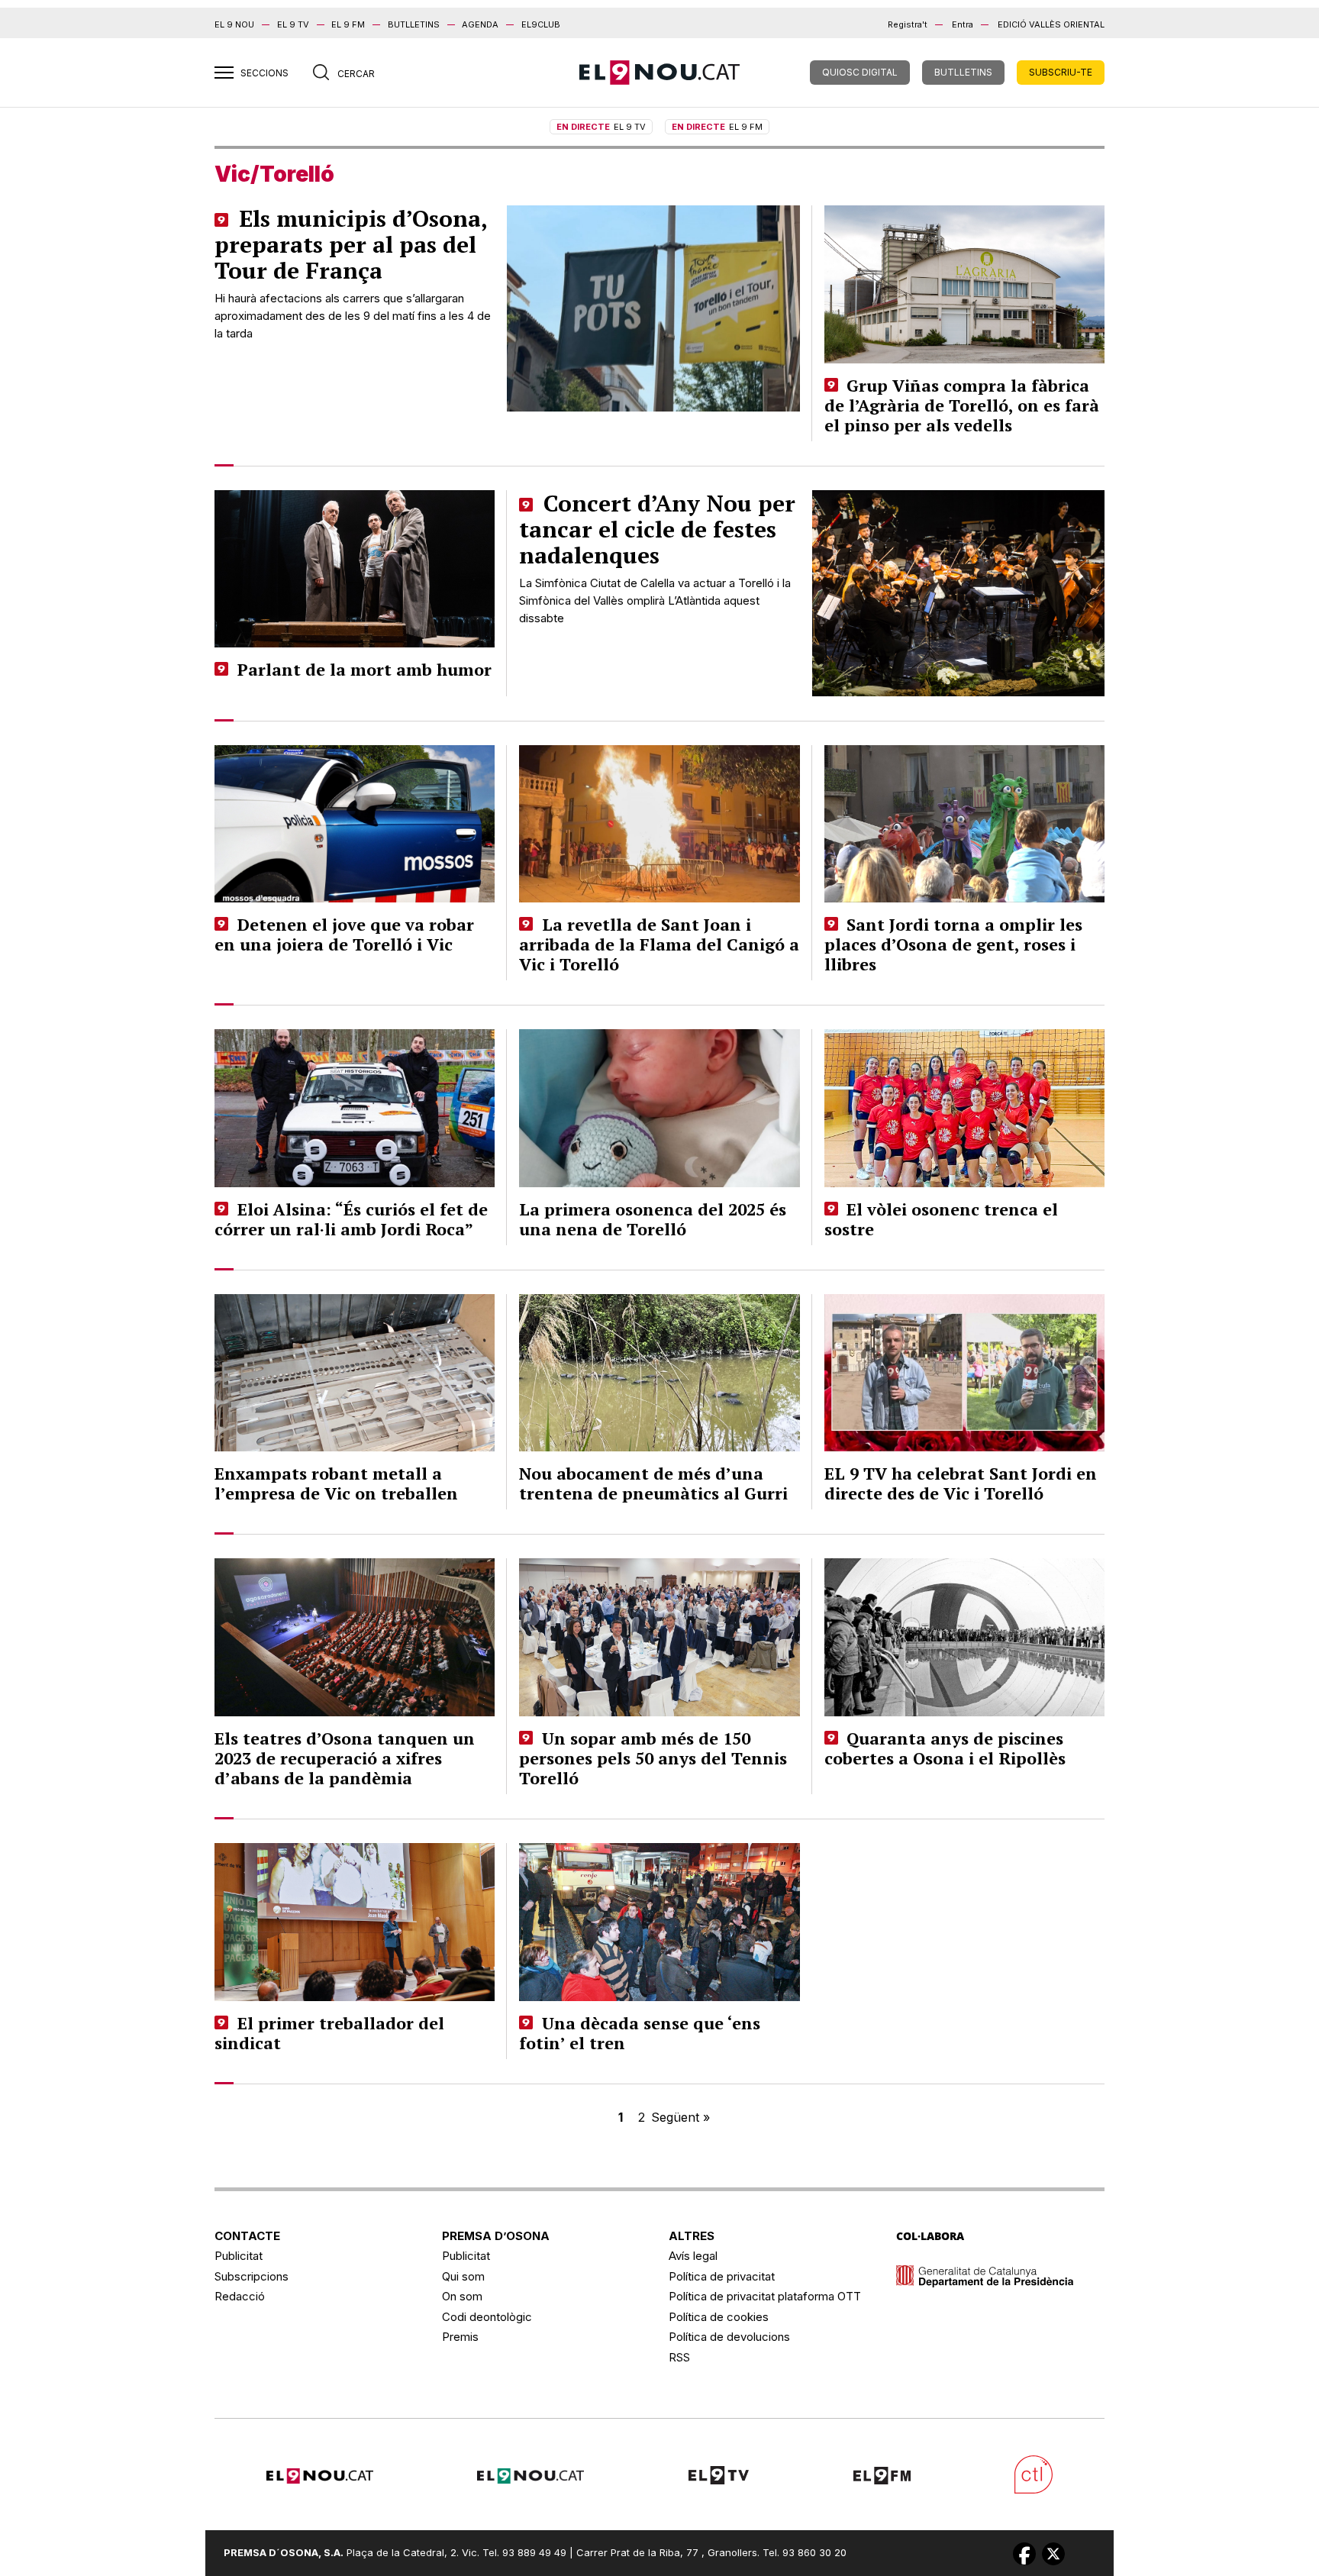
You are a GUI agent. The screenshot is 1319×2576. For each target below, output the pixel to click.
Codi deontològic (487, 2317)
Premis (460, 2337)
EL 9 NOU (234, 24)
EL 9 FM (348, 24)
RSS (679, 2357)
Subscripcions (252, 2276)
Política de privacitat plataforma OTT (765, 2296)
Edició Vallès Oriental (1051, 24)
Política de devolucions (729, 2337)
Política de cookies (719, 2317)
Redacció (240, 2296)
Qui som (463, 2276)
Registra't (908, 24)
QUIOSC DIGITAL (860, 72)
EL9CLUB (541, 24)
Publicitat (239, 2256)
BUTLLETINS (414, 24)
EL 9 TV (293, 24)
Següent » (680, 2117)
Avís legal (693, 2256)
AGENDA (480, 24)
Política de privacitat (722, 2276)
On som (462, 2296)
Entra (963, 24)
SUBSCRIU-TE (1061, 72)
